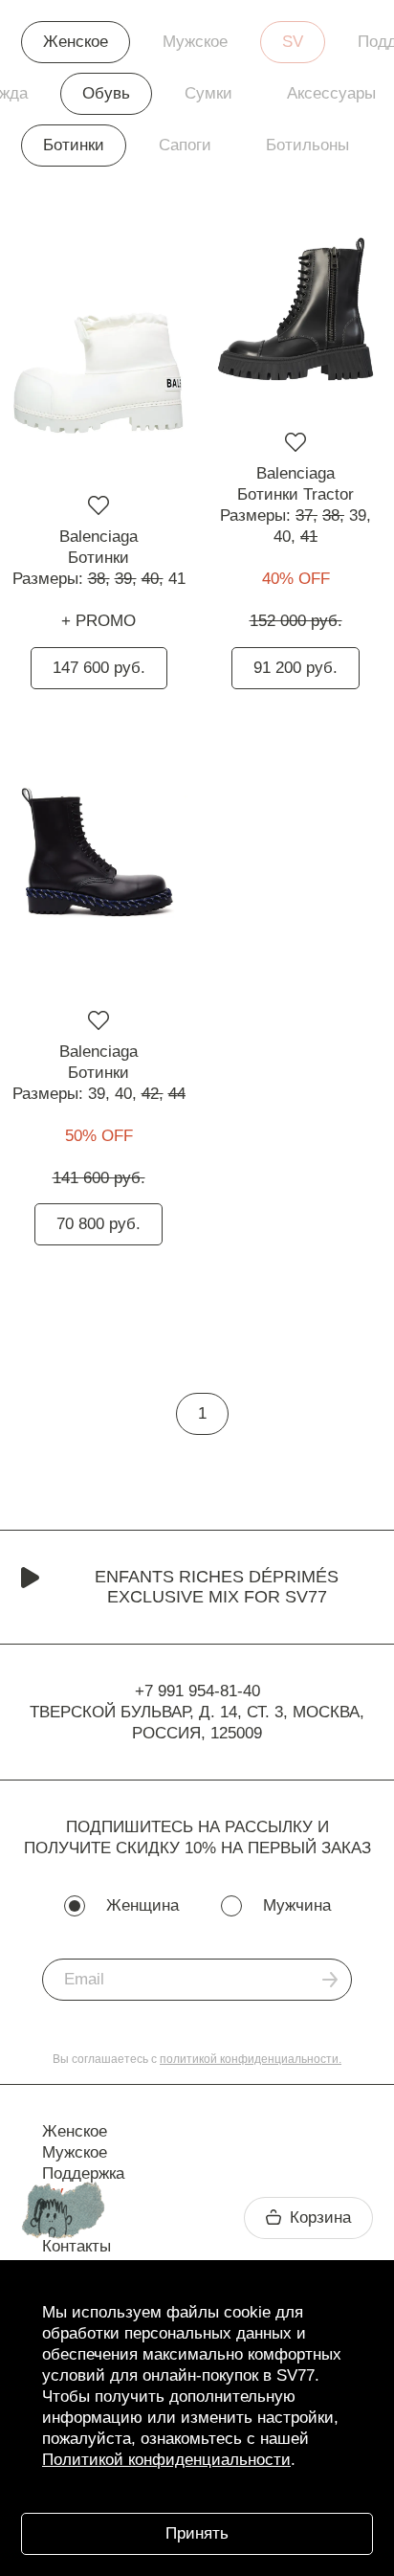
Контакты (77, 2246)
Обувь (106, 93)
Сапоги (185, 145)
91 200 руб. (295, 668)
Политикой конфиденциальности (166, 2460)
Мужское (195, 42)
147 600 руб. (99, 668)
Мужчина (297, 1905)
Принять (197, 2533)
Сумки (208, 93)
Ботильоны (307, 145)
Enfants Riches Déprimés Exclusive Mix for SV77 (217, 1587)
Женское (76, 42)
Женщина (142, 1905)
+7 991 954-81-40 (197, 1691)
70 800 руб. (98, 1224)
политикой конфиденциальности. (251, 2059)
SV (293, 42)
